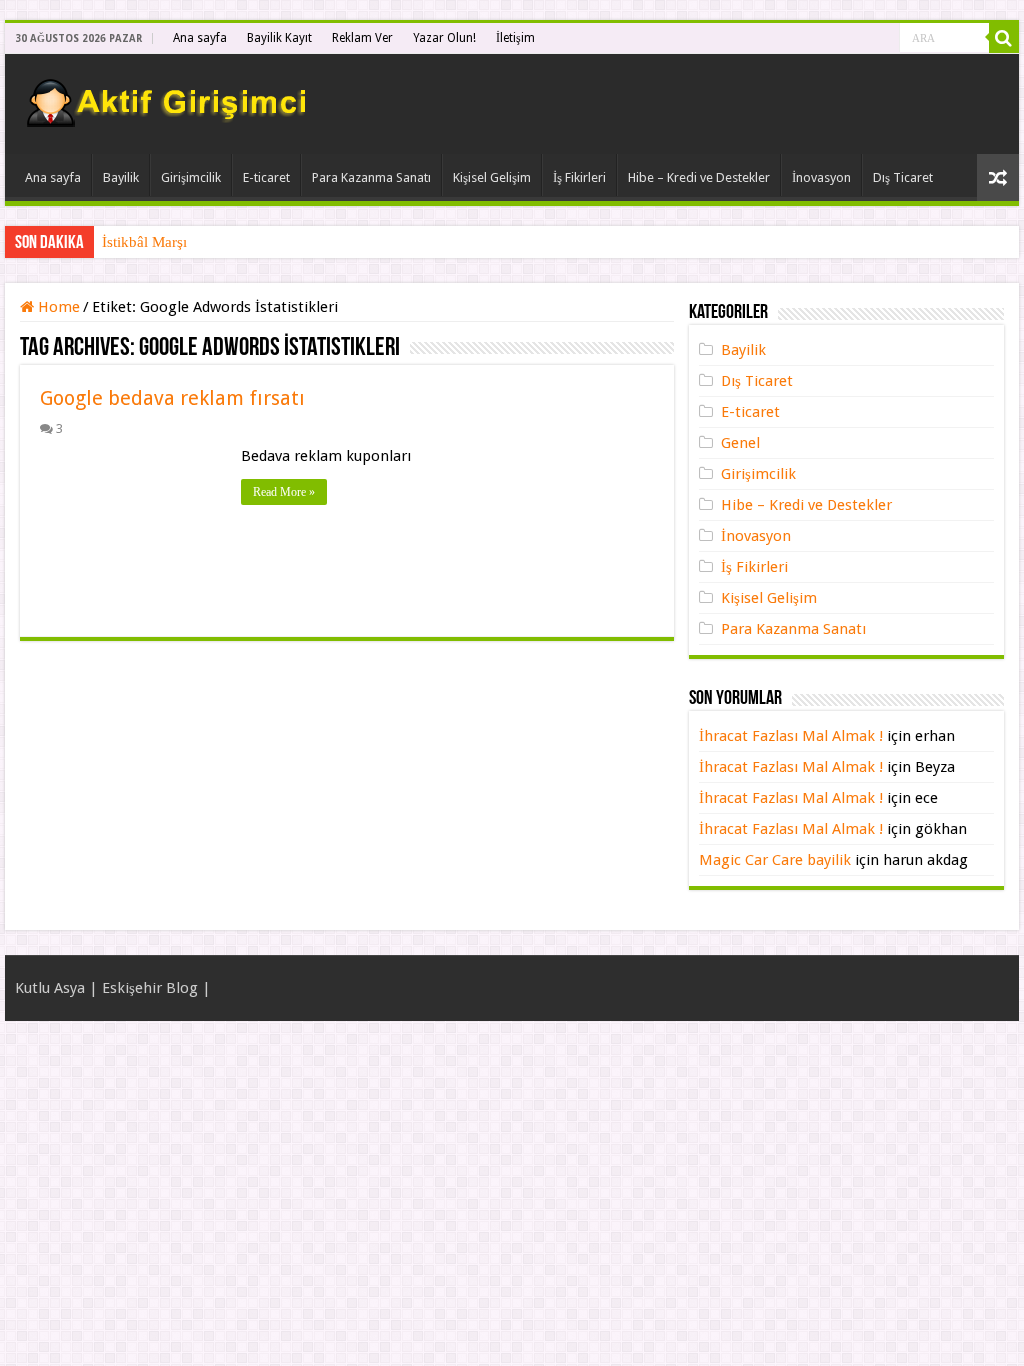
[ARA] (1004, 38)
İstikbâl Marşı (144, 242)
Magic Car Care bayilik (775, 860)
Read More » (284, 492)
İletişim (515, 38)
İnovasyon (821, 177)
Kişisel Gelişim (492, 177)
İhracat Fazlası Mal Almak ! (791, 736)
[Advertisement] (770, 104)
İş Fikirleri (579, 177)
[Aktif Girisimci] (170, 98)
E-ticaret (266, 177)
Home (57, 307)
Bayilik (121, 177)
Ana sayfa (200, 38)
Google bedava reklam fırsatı (172, 398)
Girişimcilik (191, 177)
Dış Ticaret (903, 177)
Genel (740, 443)
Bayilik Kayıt (279, 38)
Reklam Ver (362, 38)
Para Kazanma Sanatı (371, 177)
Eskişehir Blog (150, 988)
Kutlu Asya (50, 988)
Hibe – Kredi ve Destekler (699, 177)
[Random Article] (998, 177)
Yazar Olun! (444, 38)
